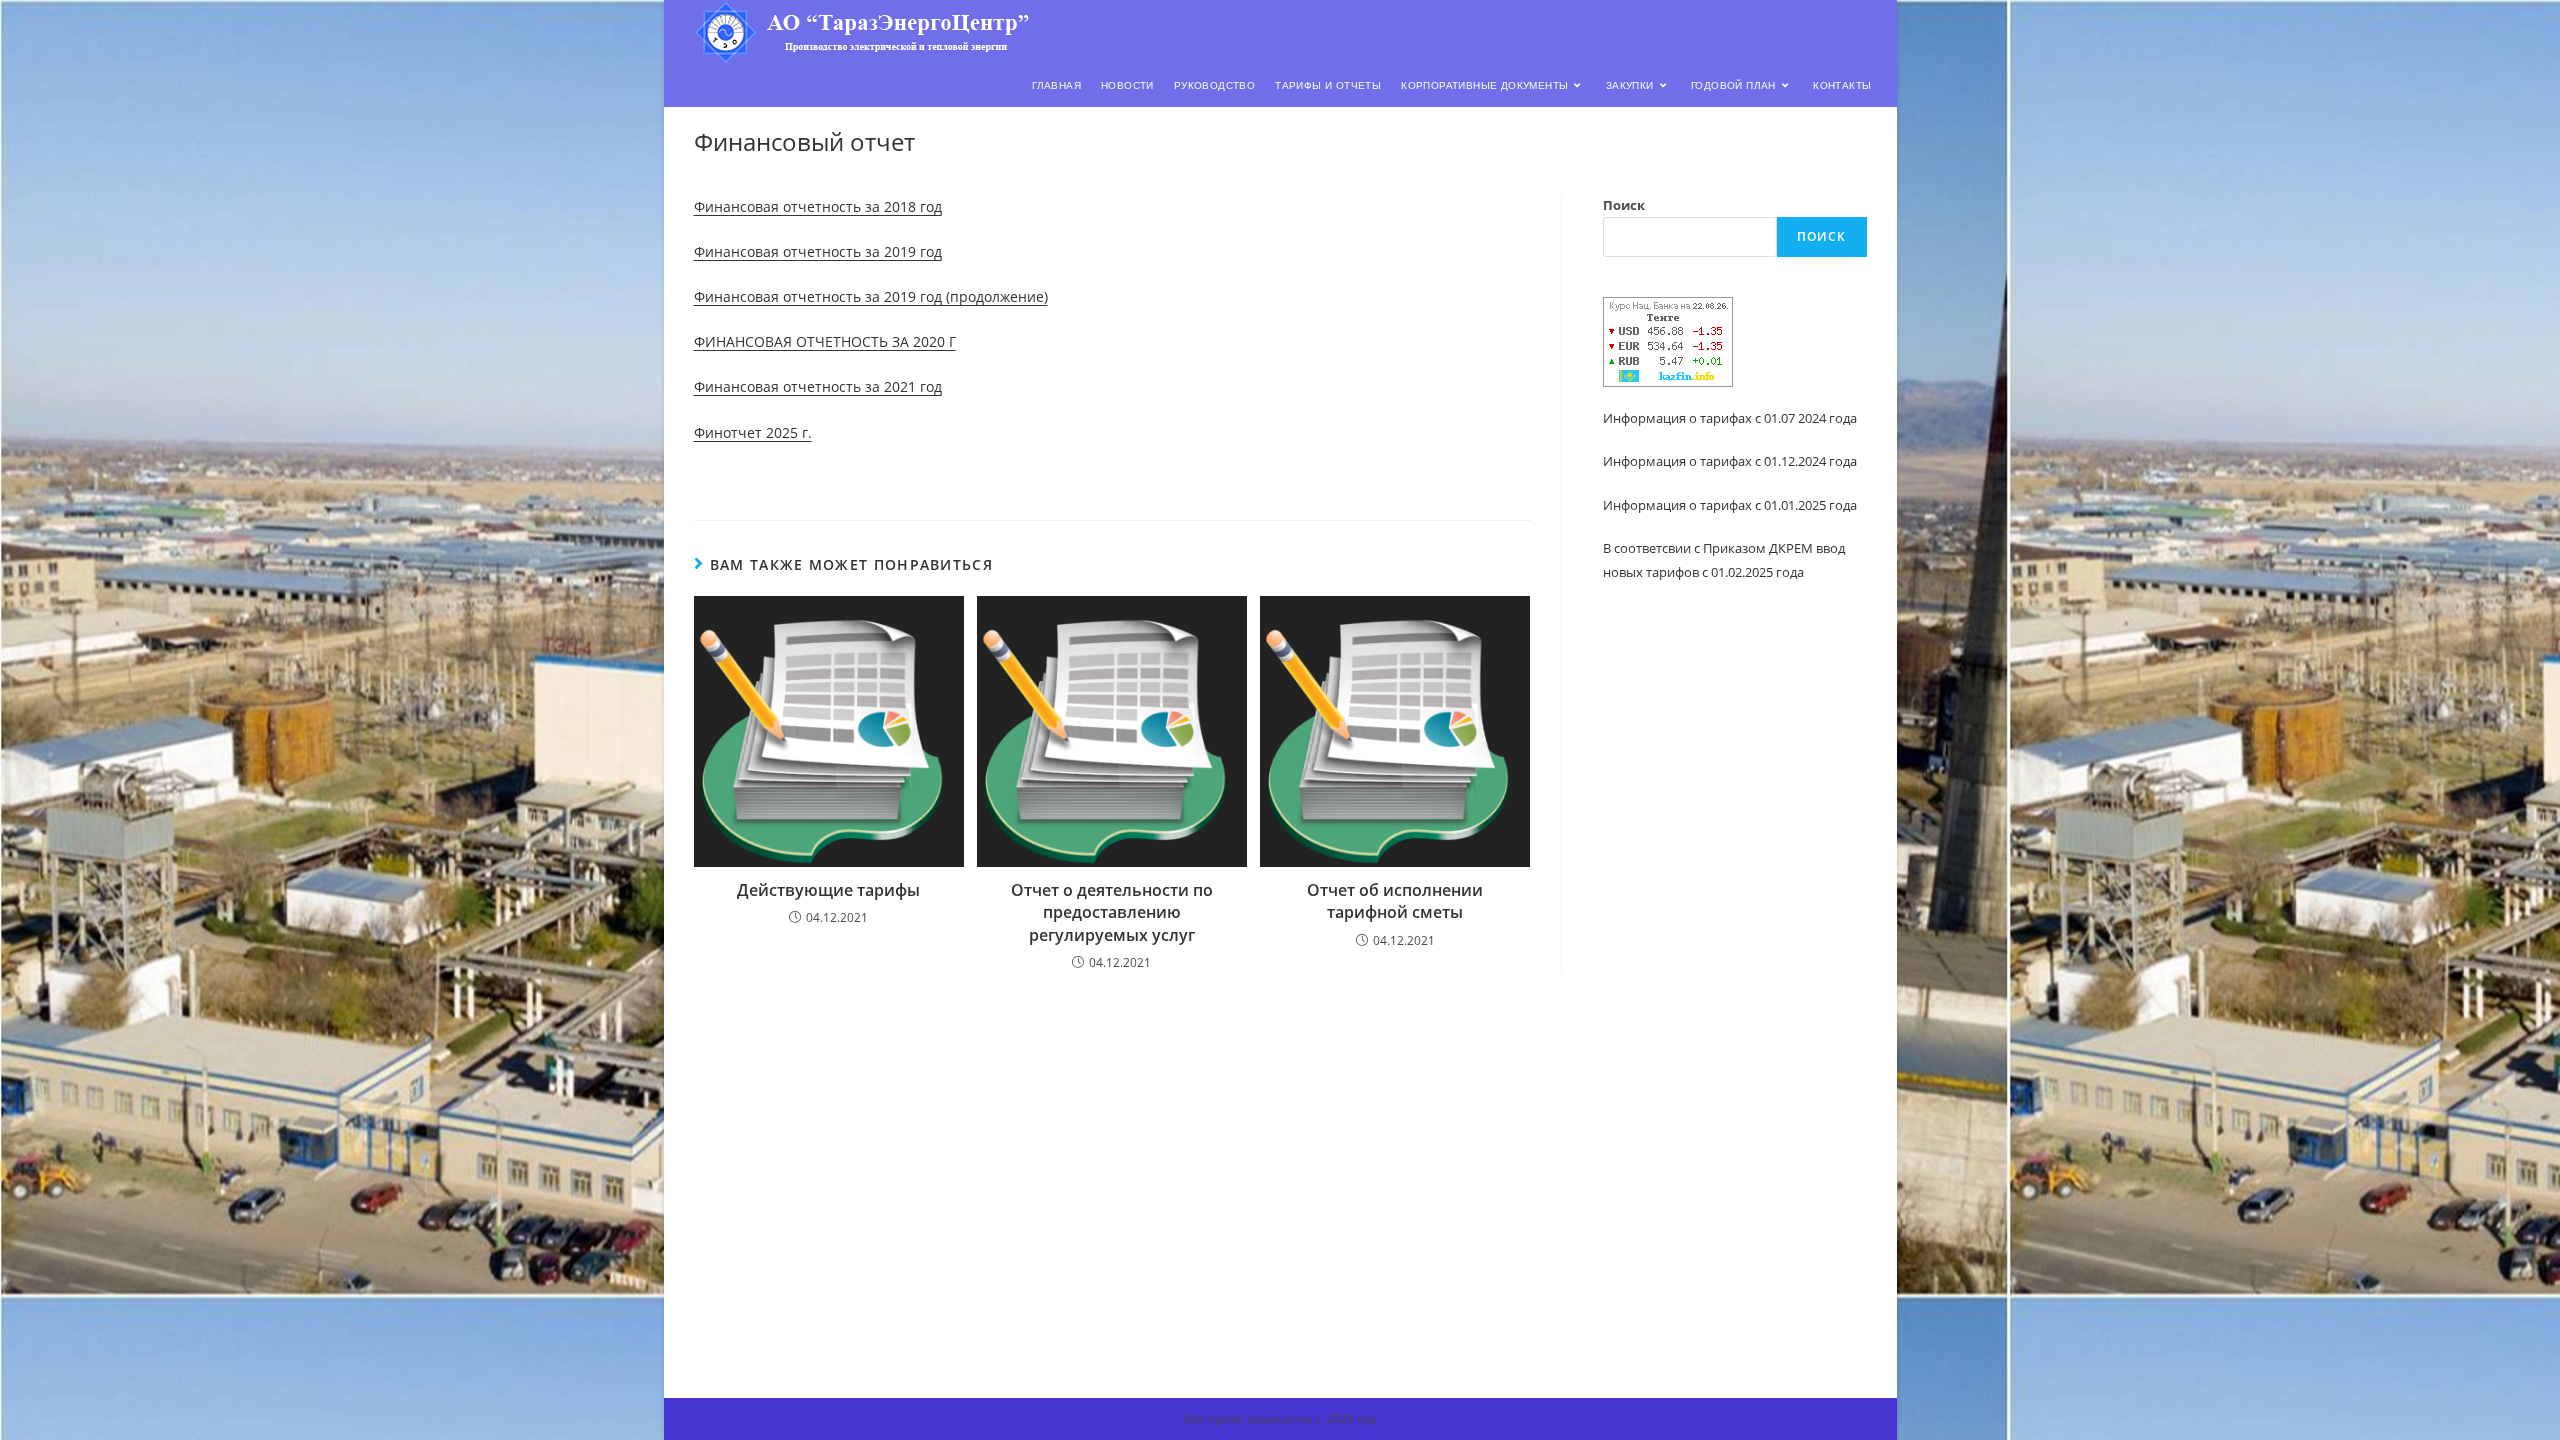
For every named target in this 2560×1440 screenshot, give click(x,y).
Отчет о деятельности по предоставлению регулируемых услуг (1112, 912)
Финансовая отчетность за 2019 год (818, 251)
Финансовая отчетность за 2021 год (818, 386)
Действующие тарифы (828, 890)
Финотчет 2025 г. (753, 432)
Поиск (1624, 205)
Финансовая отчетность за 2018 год (818, 206)
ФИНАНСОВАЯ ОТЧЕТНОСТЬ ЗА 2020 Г (825, 341)
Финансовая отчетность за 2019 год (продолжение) (871, 296)
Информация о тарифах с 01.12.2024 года (1730, 461)
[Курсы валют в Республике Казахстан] (1668, 340)
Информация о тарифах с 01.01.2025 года (1730, 505)
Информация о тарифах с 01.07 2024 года (1730, 418)
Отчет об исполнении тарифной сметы (1395, 901)
